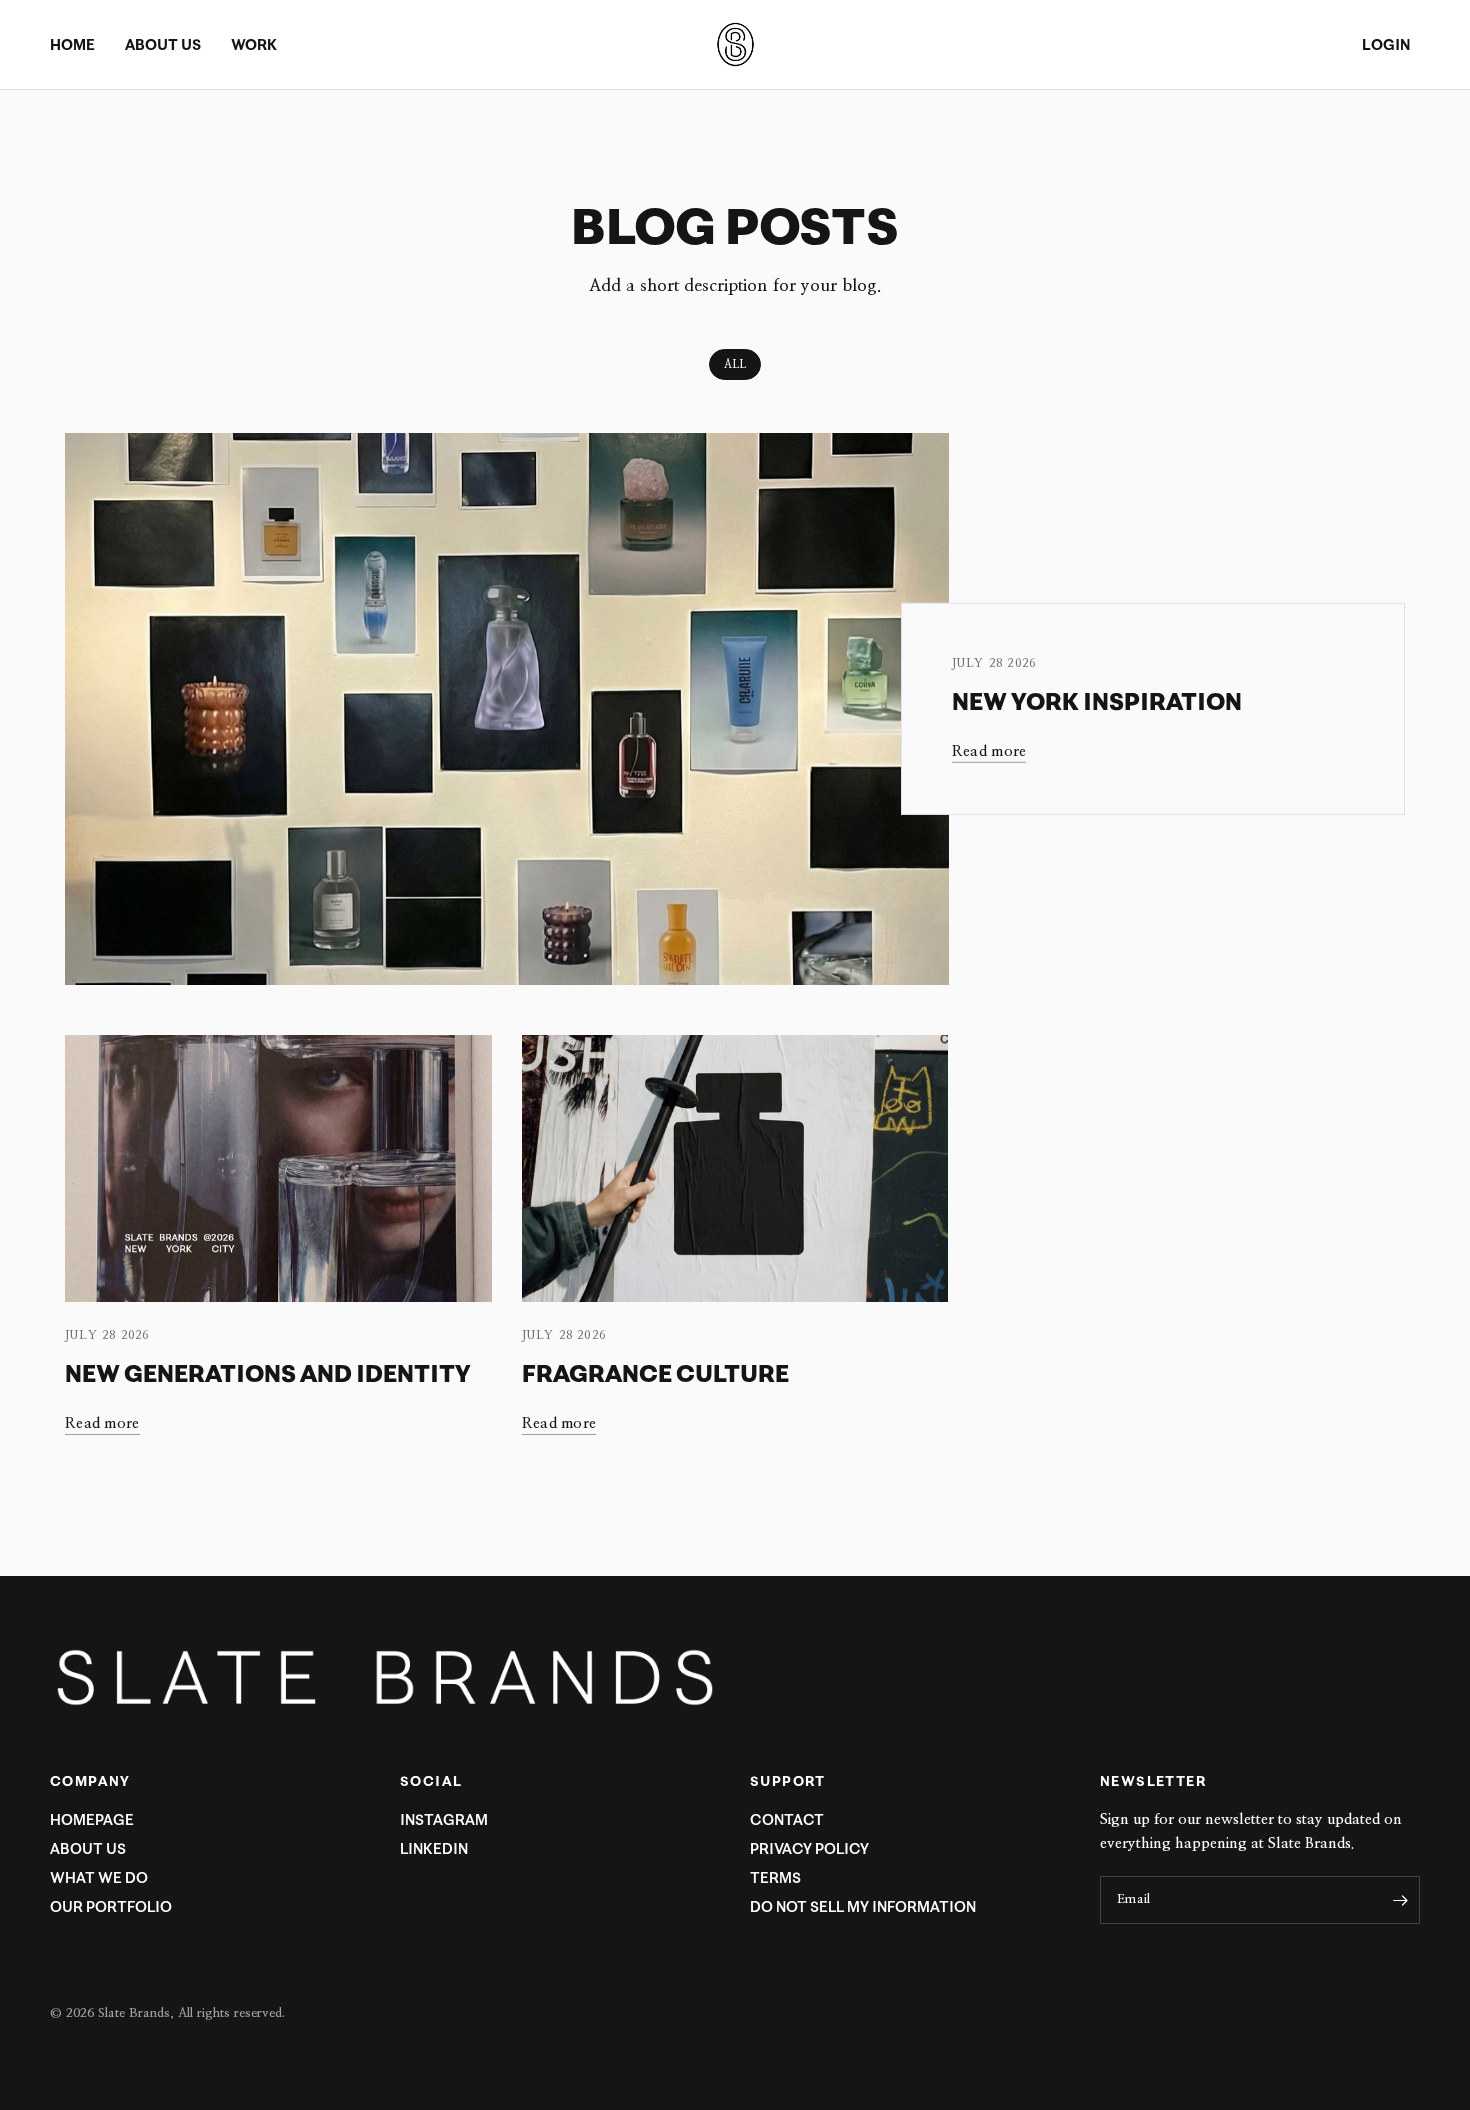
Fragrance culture (655, 1373)
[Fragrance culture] (735, 1168)
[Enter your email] (1400, 1900)
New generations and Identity (268, 1373)
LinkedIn (434, 1848)
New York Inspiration (1097, 701)
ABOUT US (163, 44)
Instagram (444, 1819)
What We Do (99, 1877)
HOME (72, 44)
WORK (254, 44)
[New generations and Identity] (278, 1168)
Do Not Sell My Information (863, 1906)
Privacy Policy (809, 1848)
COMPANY (90, 1781)
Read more (989, 751)
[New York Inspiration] (507, 709)
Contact (787, 1819)
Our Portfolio (111, 1906)
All (735, 364)
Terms (775, 1877)
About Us (88, 1848)
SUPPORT (788, 1781)
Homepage (92, 1819)
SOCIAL (431, 1781)
